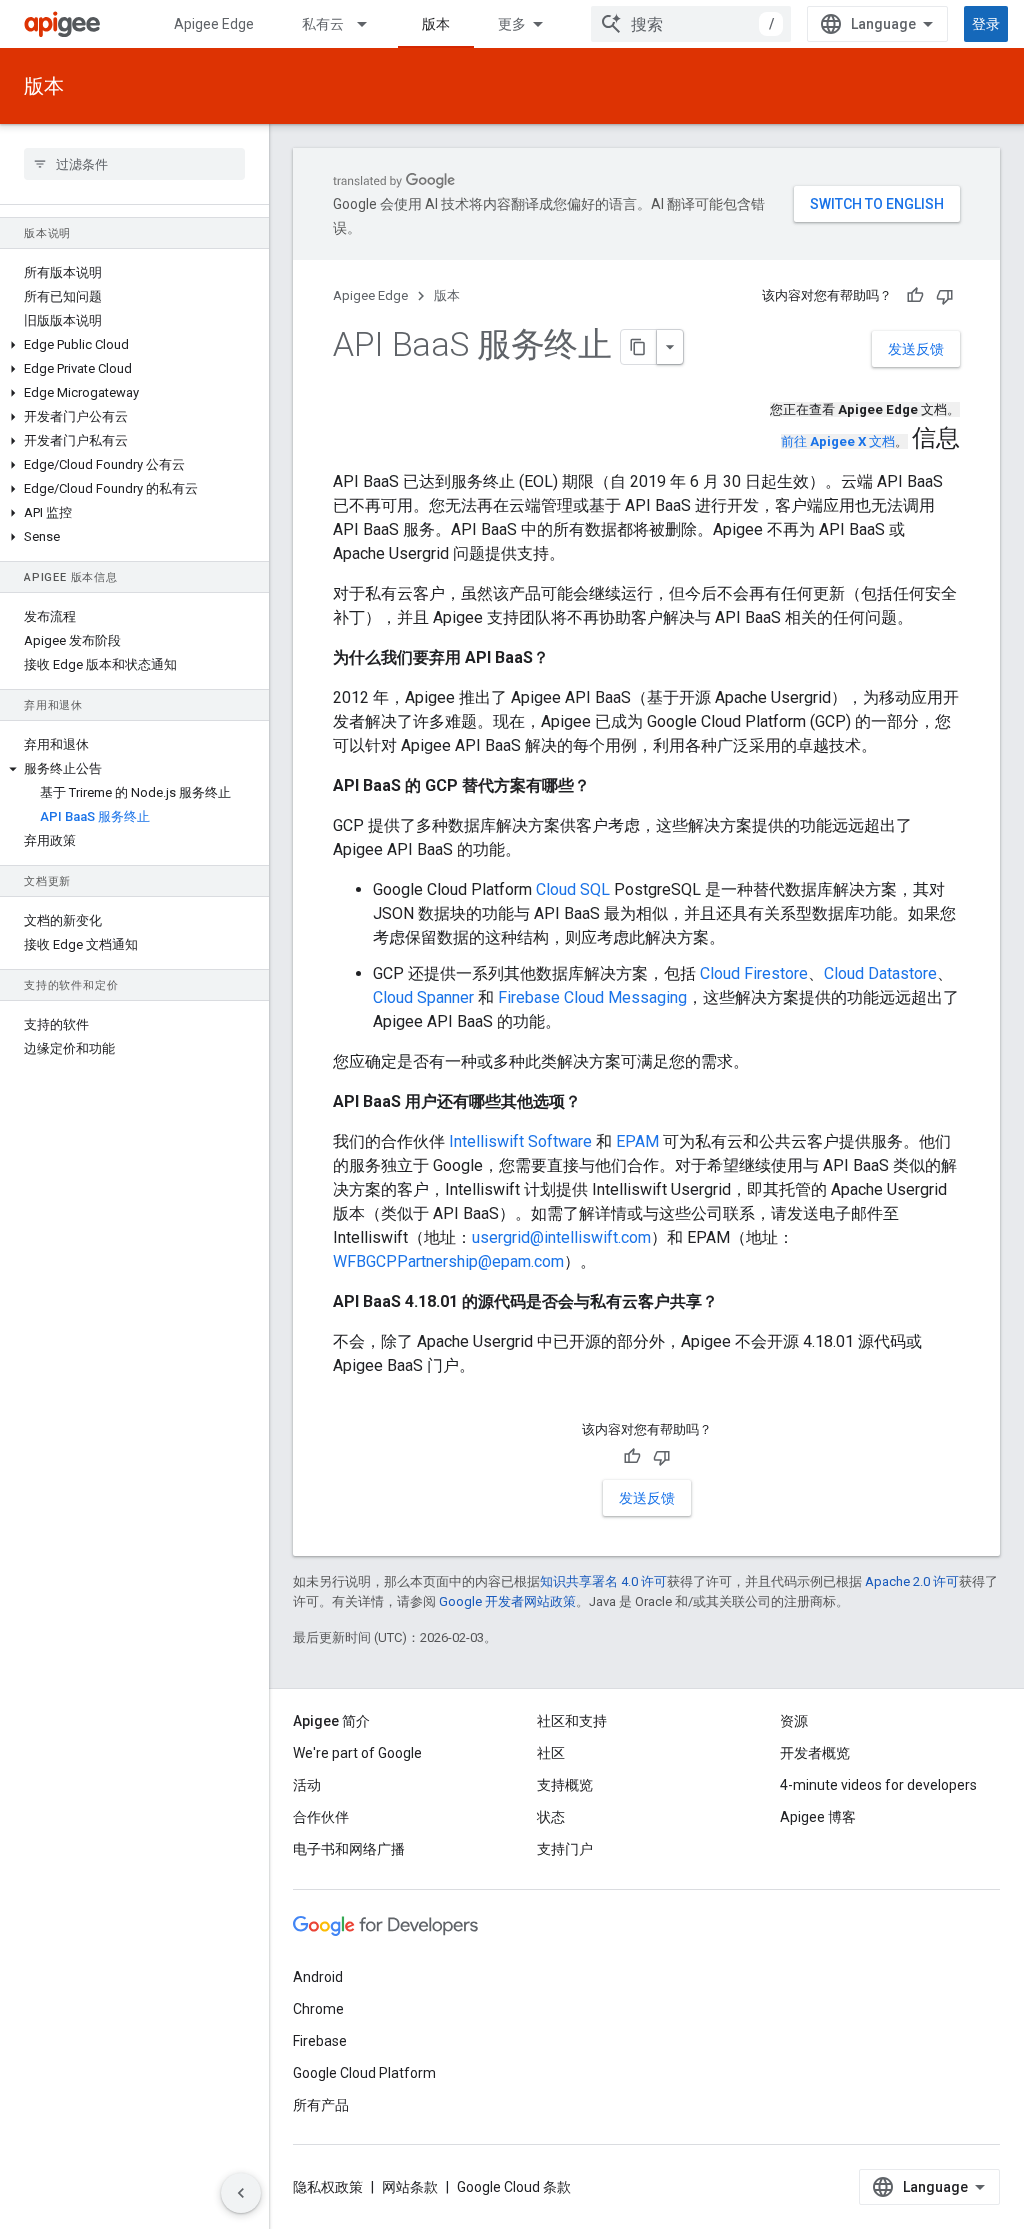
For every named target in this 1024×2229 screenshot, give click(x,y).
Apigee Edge (214, 24)
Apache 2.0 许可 (912, 1581)
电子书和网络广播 (349, 1849)
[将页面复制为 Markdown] (639, 347)
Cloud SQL (573, 889)
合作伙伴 (321, 1817)
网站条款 (410, 2187)
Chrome (318, 2009)
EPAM (637, 1141)
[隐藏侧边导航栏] (241, 2193)
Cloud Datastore (880, 973)
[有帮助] (915, 296)
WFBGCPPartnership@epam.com (448, 1261)
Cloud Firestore (754, 973)
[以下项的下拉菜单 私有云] (371, 24)
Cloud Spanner (423, 997)
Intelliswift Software (520, 1141)
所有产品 (321, 2105)
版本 (436, 24)
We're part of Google (357, 1753)
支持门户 (565, 1849)
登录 (986, 24)
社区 (551, 1753)
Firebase (320, 2041)
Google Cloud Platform (364, 2073)
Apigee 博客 (818, 1817)
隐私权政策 (328, 2187)
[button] (134, 345)
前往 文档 (838, 441)
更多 (512, 24)
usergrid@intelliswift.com (561, 1237)
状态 (551, 1817)
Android (318, 1977)
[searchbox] (134, 164)
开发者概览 (815, 1753)
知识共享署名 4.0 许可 (603, 1581)
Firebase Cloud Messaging (592, 997)
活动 (307, 1785)
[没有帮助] (945, 296)
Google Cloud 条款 (514, 2187)
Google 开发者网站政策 (507, 1601)
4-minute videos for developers (878, 1785)
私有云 (323, 24)
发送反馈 (916, 349)
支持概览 (565, 1785)
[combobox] (691, 24)
